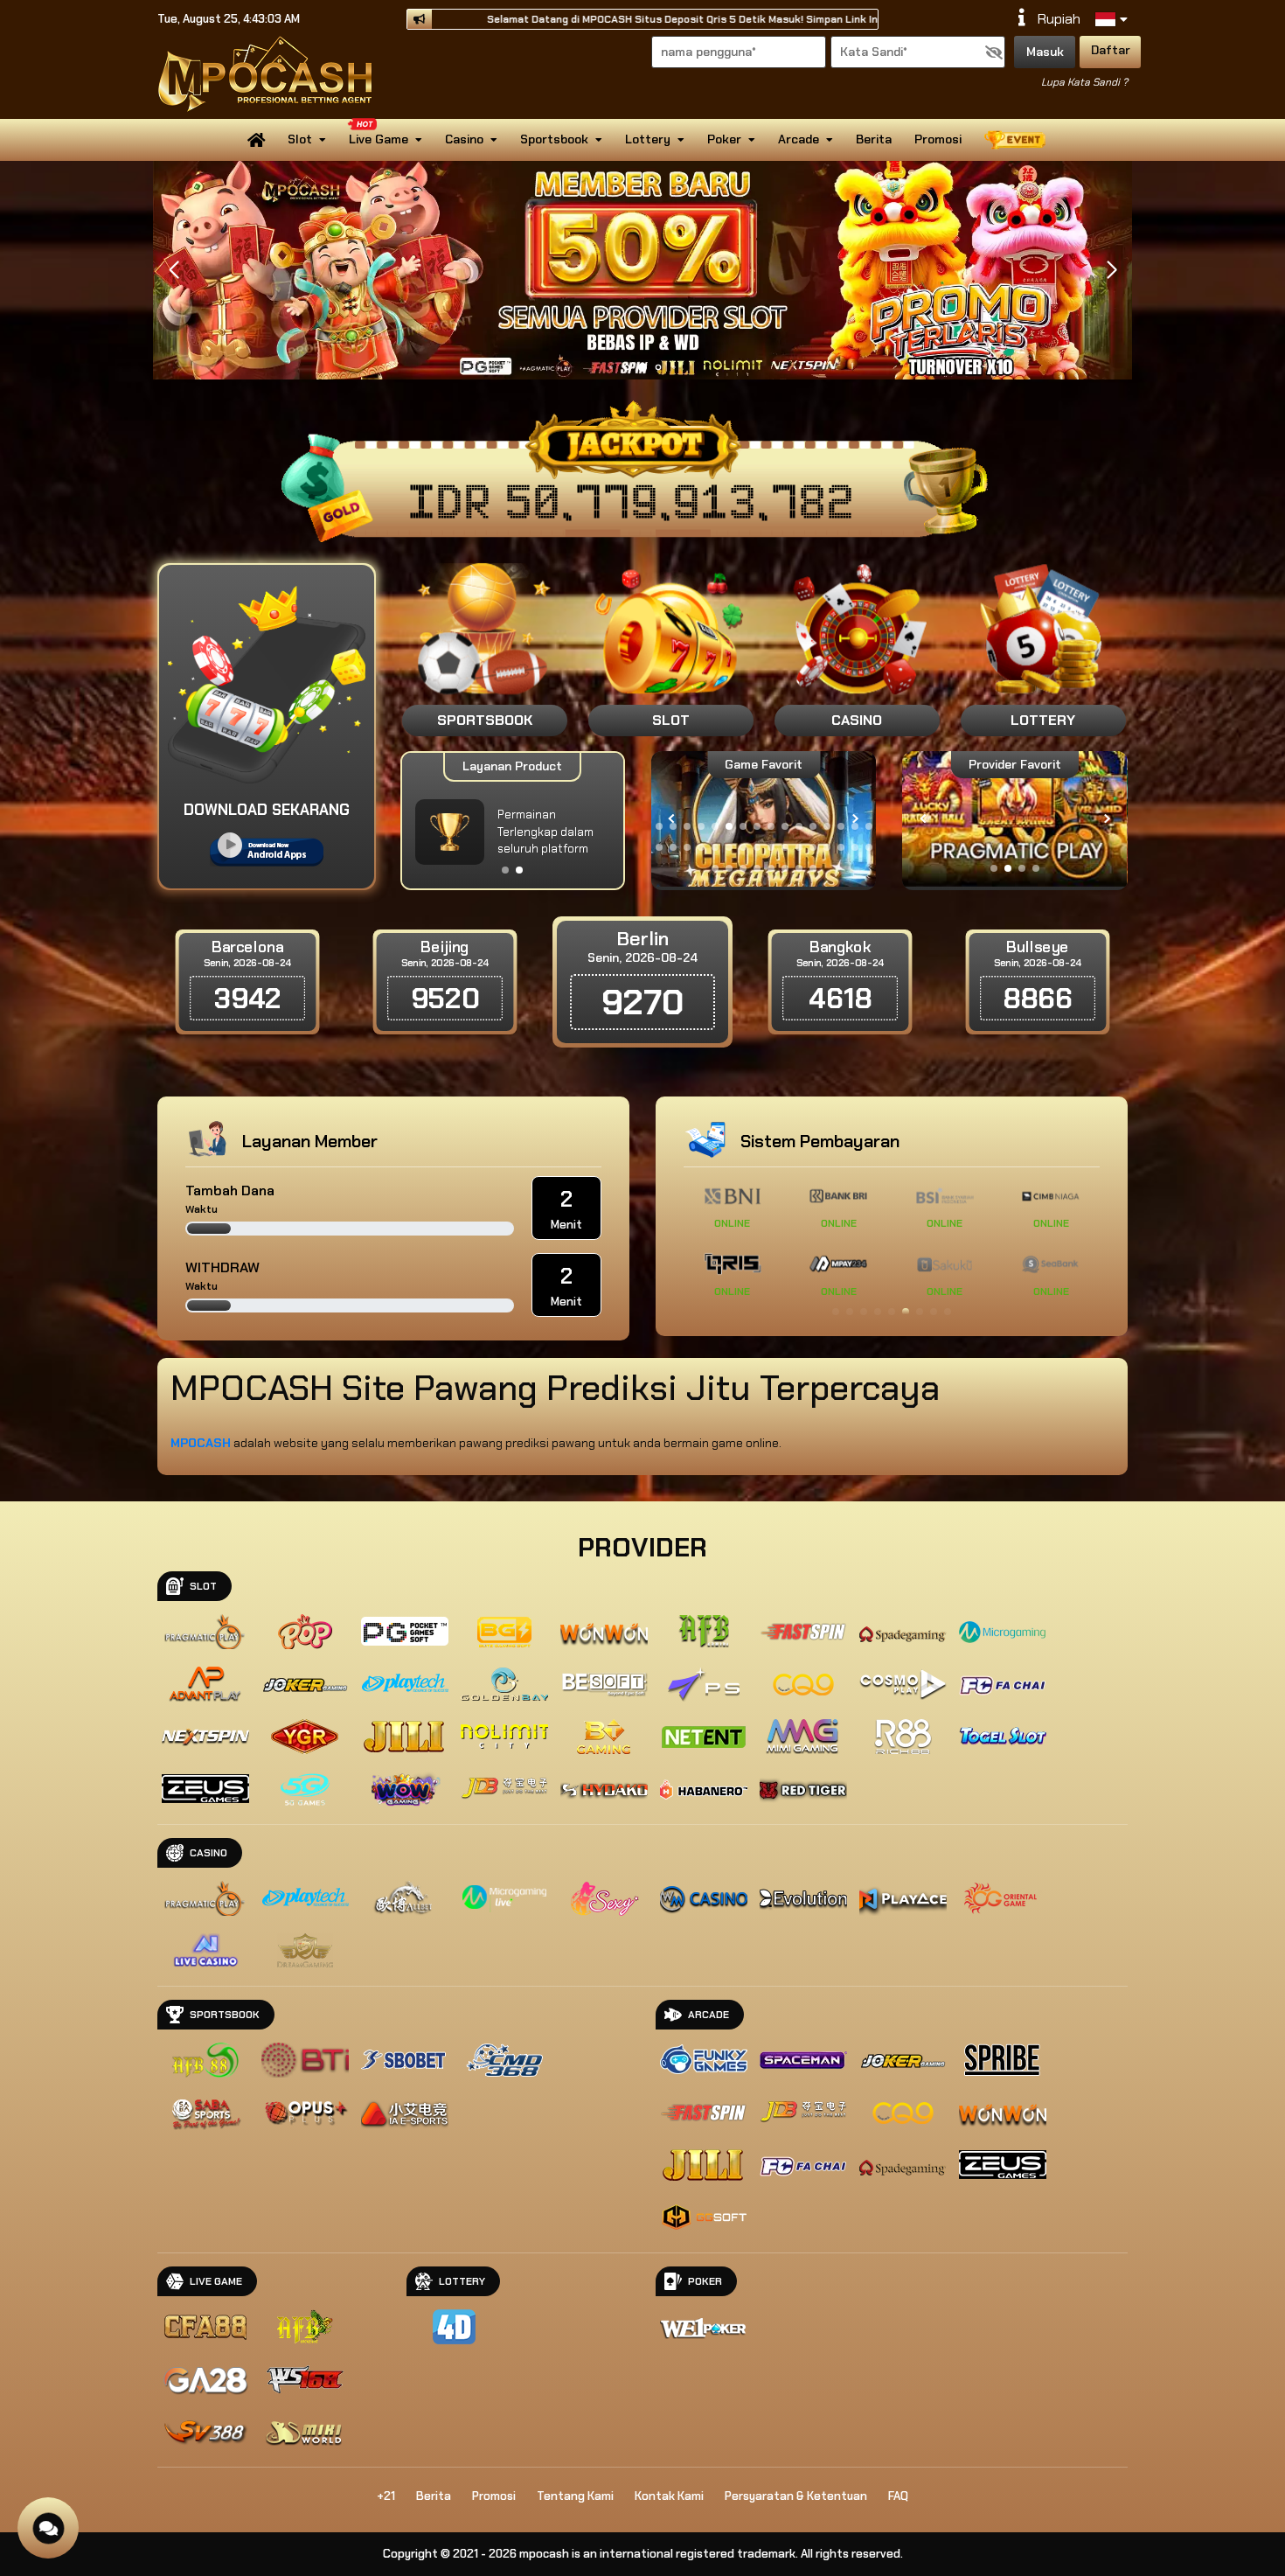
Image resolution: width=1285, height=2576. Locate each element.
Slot (300, 139)
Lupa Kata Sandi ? (1084, 82)
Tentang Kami (575, 2496)
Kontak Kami (669, 2496)
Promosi (938, 139)
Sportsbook (554, 139)
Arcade (799, 139)
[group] (1014, 819)
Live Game (379, 139)
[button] (1111, 270)
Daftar (1111, 50)
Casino (464, 139)
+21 (386, 2496)
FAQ (898, 2496)
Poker (724, 139)
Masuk (1045, 52)
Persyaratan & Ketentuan (796, 2496)
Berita (874, 139)
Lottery (648, 139)
